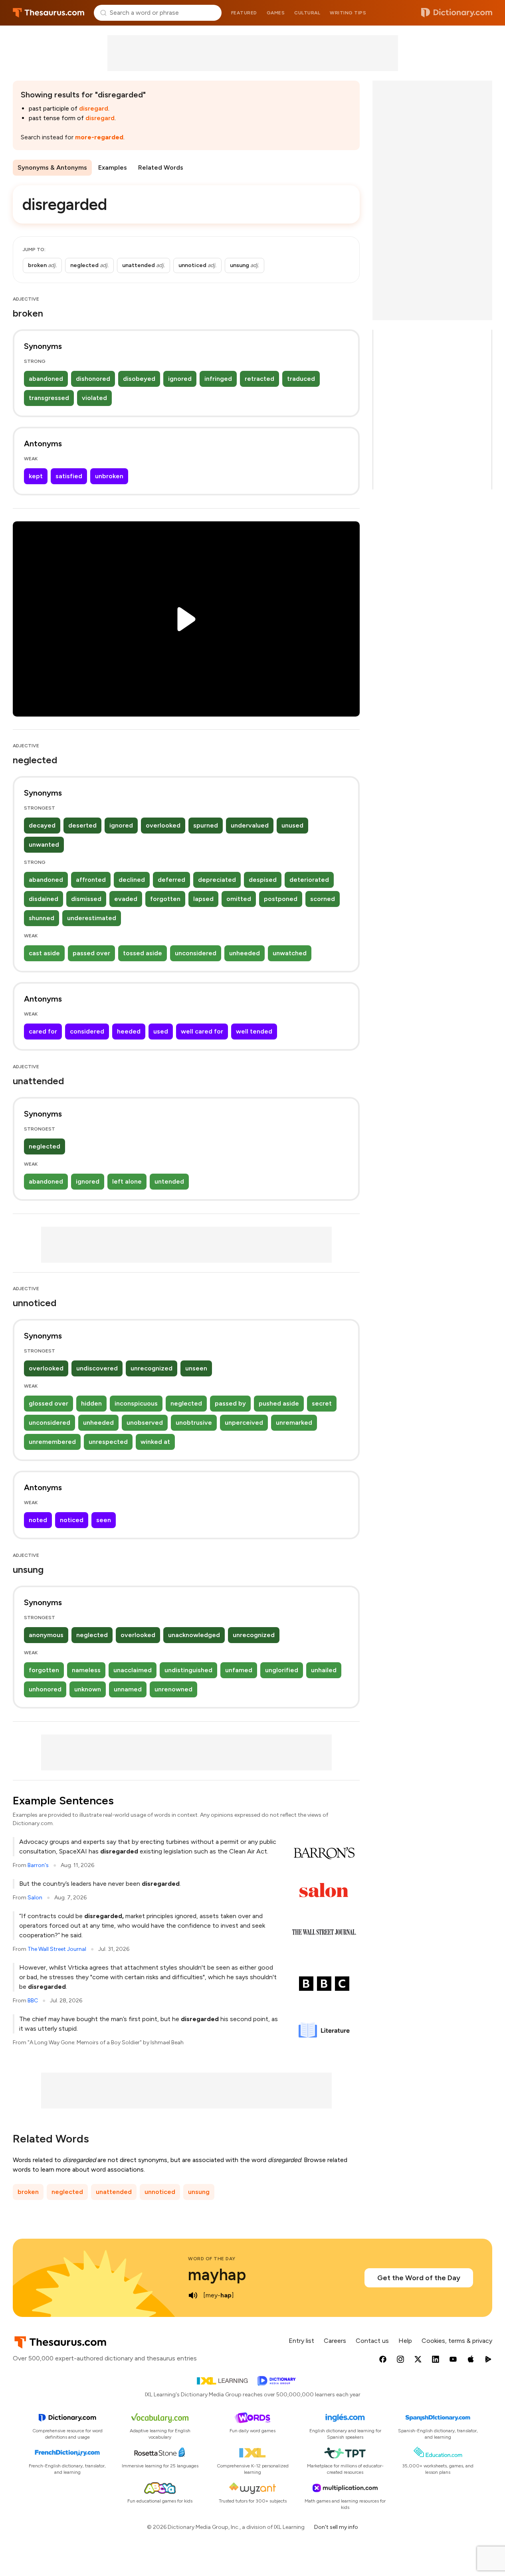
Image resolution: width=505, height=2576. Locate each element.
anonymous (46, 1635)
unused (292, 825)
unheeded (245, 953)
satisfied (69, 476)
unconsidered (196, 953)
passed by (230, 1403)
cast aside (44, 953)
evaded (126, 899)
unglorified (282, 1670)
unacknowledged (194, 1635)
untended (169, 1181)
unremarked (294, 1423)
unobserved (145, 1423)
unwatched (290, 953)
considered (87, 1031)
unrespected (108, 1442)
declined (132, 880)
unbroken (109, 476)
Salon (35, 1898)
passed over (91, 953)
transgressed (49, 398)
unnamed (128, 1689)
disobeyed (139, 379)
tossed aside (143, 953)
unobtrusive (194, 1423)
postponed (281, 899)
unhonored (45, 1689)
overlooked (163, 825)
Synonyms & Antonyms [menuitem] (52, 167)
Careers (335, 2341)
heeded (129, 1031)
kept (36, 476)
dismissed (86, 899)
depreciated (217, 880)
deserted (82, 825)
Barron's (38, 1865)
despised (263, 880)
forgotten (165, 899)
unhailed (324, 1670)
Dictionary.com (457, 13)
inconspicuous (136, 1403)
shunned (42, 918)
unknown (88, 1689)
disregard (94, 108)
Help (405, 2341)
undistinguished (188, 1670)
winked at (155, 1442)
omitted (239, 899)
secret (322, 1403)
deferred (171, 880)
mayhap (217, 2275)
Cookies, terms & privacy (457, 2341)
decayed (42, 825)
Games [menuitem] (276, 13)
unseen (196, 1368)
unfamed (239, 1670)
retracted (259, 379)
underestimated (92, 918)
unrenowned (173, 1689)
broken (28, 2192)
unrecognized (151, 1368)
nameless (86, 1670)
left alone (127, 1181)
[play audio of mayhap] (193, 2295)
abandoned (46, 379)
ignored (180, 379)
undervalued (250, 825)
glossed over (49, 1403)
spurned (206, 825)
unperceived (244, 1423)
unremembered (52, 1442)
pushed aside (279, 1403)
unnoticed (160, 2192)
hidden (91, 1403)
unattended (114, 2192)
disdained (44, 899)
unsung (199, 2192)
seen (104, 1520)
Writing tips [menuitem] (348, 13)
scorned (323, 899)
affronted (91, 880)
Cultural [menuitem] (307, 13)
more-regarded (99, 137)
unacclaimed (133, 1670)
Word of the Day (212, 2259)
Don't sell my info (336, 2527)
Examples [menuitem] (113, 167)
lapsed (203, 899)
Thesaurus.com (49, 13)
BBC (33, 2001)
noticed (72, 1520)
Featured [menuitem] (244, 13)
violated (94, 398)
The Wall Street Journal (57, 1949)
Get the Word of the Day (419, 2278)
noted (38, 1520)
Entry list (301, 2341)
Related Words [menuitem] (161, 167)
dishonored (93, 379)
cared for (43, 1031)
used (161, 1031)
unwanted (44, 844)
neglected (45, 1146)
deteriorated (309, 880)
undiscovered (97, 1368)
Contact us (372, 2341)
